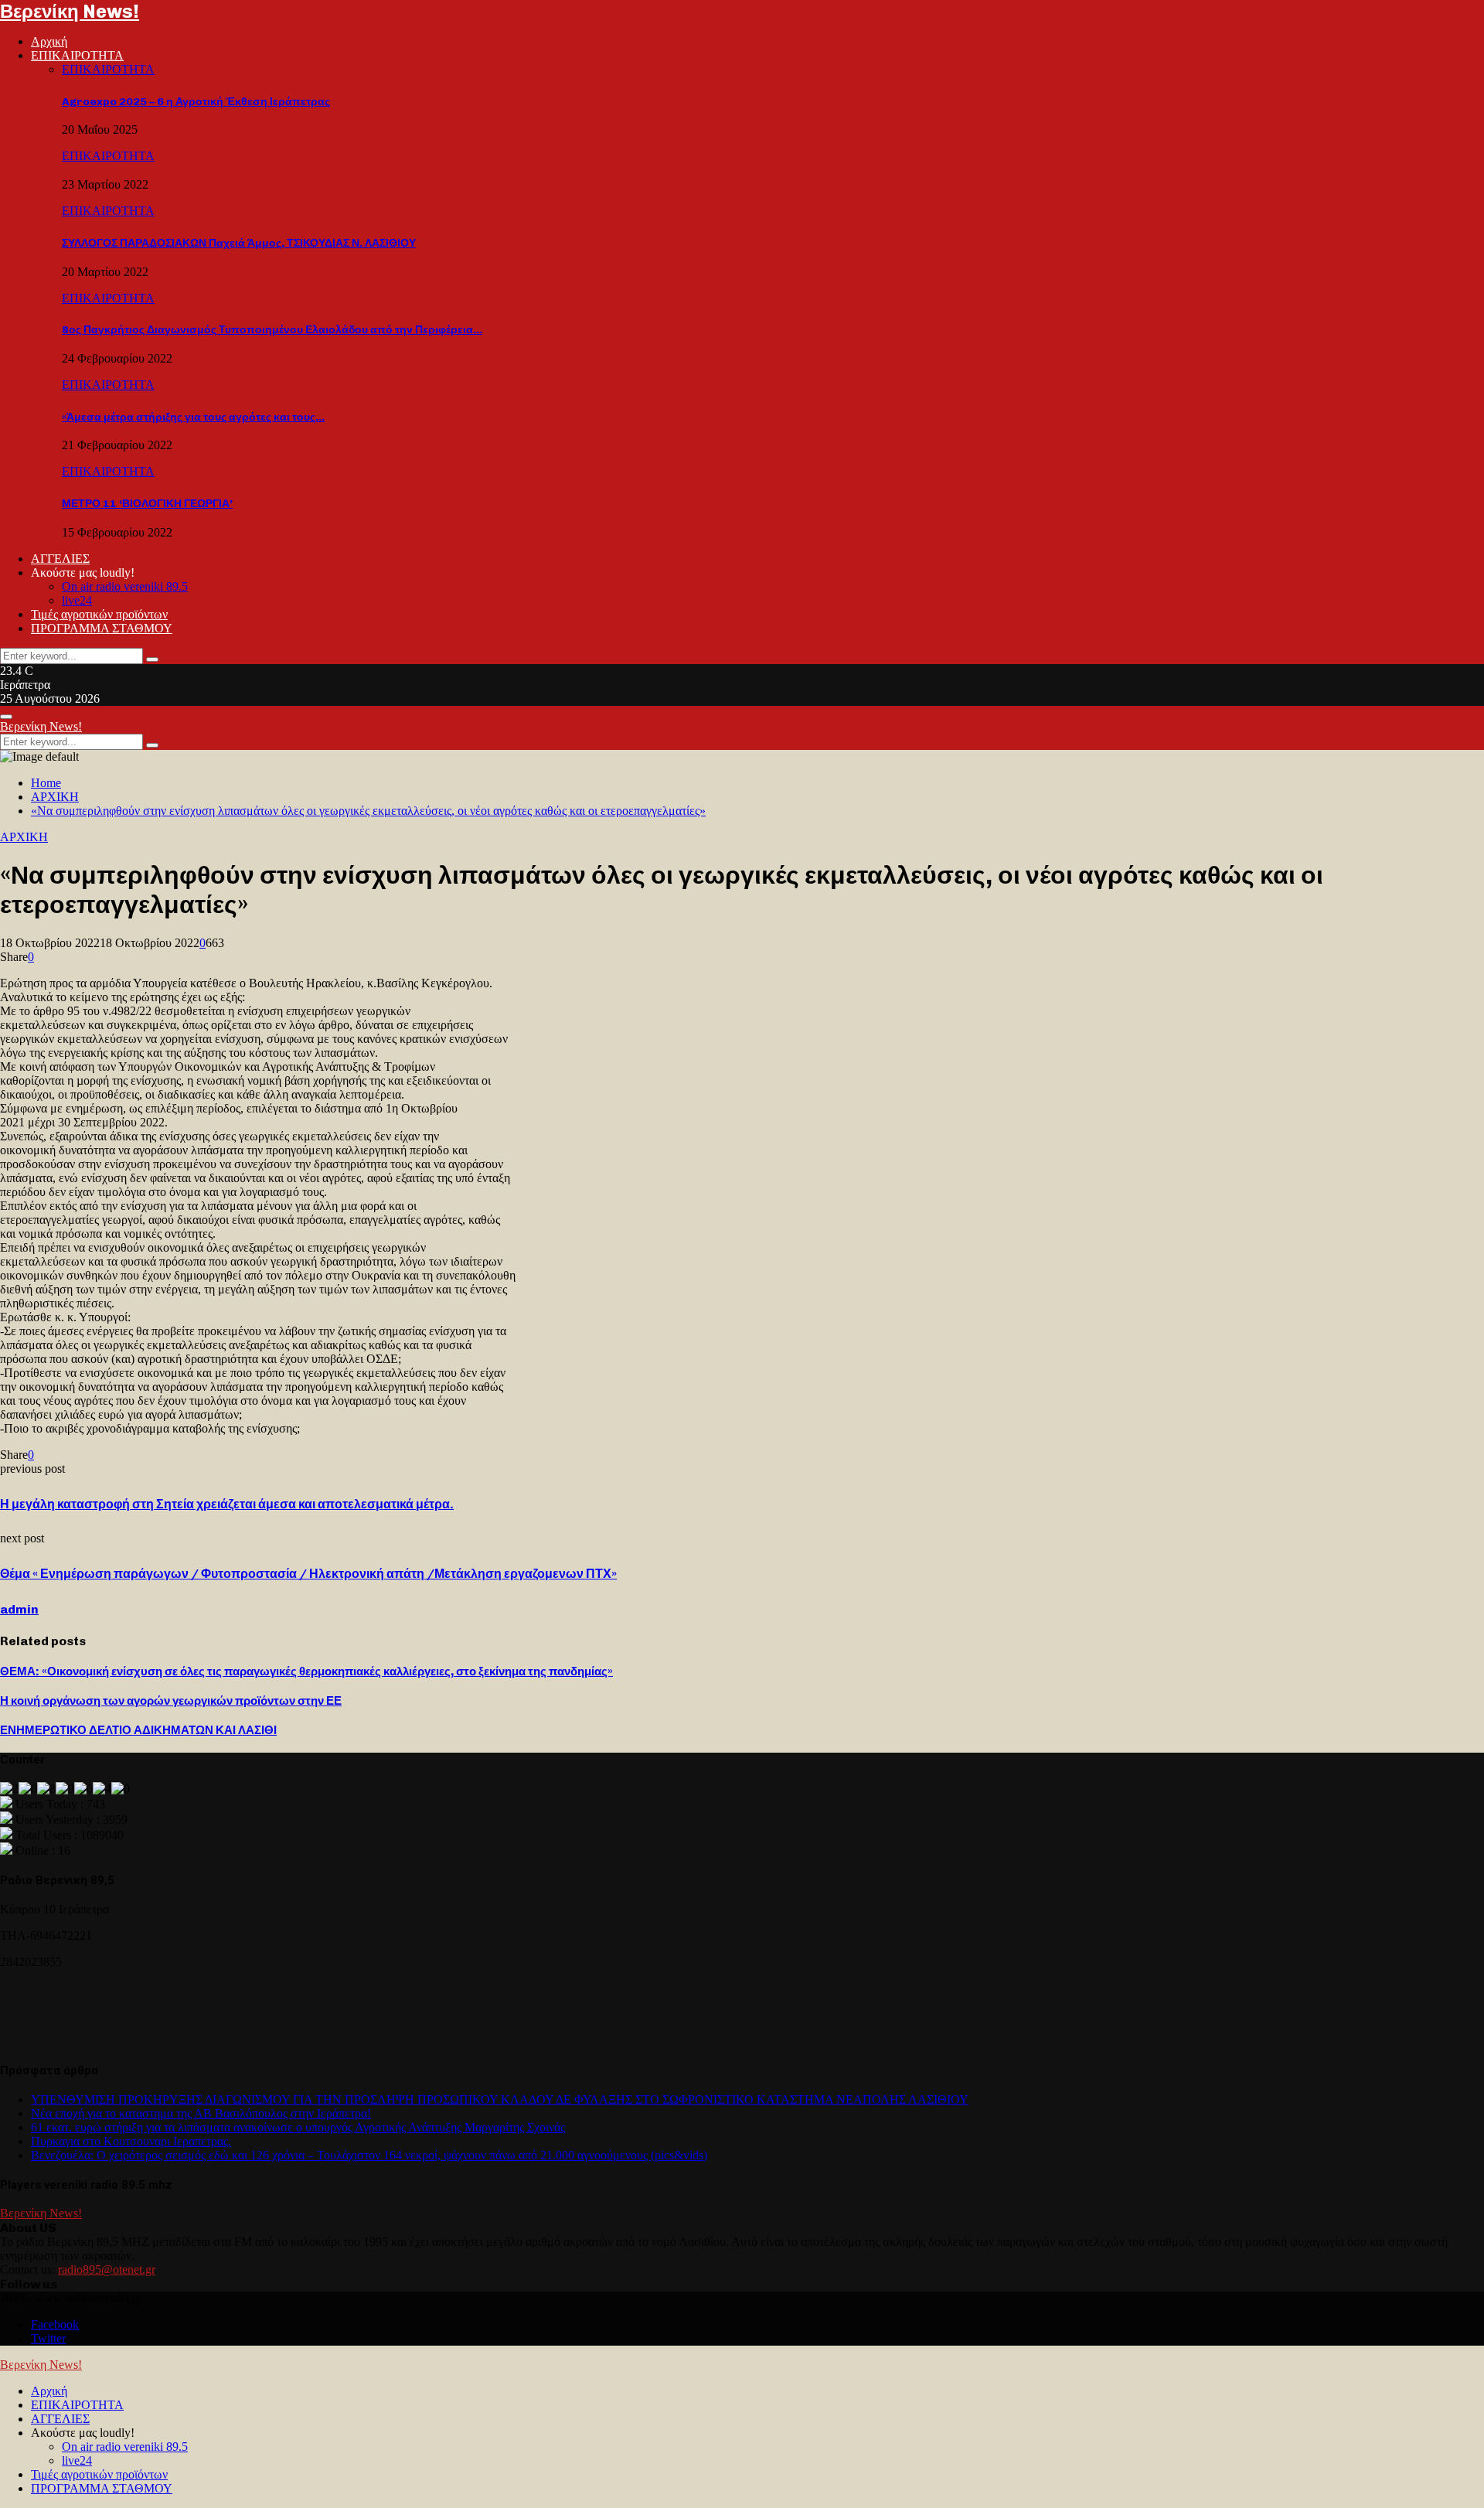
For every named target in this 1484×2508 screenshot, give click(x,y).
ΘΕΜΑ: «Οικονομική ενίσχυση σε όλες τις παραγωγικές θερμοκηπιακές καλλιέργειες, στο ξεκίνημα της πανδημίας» (306, 1671)
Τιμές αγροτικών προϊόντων (99, 614)
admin (19, 1609)
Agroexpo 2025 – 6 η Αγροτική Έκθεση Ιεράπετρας (196, 102)
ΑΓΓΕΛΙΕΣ (60, 559)
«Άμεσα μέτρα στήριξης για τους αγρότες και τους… (193, 417)
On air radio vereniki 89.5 (125, 586)
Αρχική (49, 41)
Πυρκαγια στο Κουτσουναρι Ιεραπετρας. (131, 2141)
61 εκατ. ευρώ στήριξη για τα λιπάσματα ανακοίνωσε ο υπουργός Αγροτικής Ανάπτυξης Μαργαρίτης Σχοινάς (298, 2127)
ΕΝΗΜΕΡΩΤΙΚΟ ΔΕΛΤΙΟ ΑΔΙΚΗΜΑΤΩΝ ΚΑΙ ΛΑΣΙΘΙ (138, 1730)
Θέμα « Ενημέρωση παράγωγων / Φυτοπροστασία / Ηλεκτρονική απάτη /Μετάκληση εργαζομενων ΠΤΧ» (308, 1574)
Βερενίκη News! (70, 11)
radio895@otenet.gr (107, 2269)
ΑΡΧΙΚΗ (24, 837)
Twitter (48, 2338)
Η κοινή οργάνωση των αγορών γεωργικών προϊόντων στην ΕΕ (171, 1701)
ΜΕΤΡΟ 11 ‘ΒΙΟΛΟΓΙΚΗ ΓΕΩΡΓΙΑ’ (147, 504)
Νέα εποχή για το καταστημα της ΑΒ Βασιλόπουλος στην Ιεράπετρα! (201, 2113)
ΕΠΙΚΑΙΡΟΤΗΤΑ (77, 55)
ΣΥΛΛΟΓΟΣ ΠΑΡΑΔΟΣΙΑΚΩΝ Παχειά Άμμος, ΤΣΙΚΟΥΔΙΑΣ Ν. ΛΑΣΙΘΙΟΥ (239, 243)
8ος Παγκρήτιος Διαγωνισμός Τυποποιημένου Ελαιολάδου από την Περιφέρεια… (272, 330)
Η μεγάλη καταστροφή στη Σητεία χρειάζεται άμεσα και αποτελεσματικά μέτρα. (227, 1504)
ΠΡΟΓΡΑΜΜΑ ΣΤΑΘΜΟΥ (102, 628)
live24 (77, 600)
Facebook (55, 2324)
